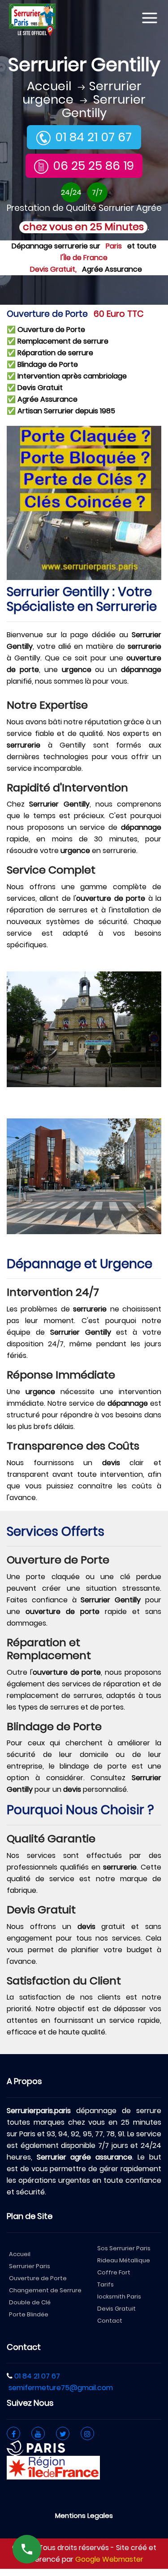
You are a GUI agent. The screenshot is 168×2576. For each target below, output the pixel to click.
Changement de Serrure (45, 2290)
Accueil (49, 86)
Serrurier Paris (30, 2266)
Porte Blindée (29, 2314)
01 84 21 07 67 (93, 137)
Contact (110, 2321)
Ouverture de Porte (38, 2278)
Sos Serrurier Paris (124, 2248)
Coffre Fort (114, 2272)
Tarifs (106, 2284)
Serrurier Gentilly (104, 106)
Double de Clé (30, 2302)
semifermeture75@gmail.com (61, 2388)
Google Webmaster (109, 2559)
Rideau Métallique (124, 2260)
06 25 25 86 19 (93, 166)
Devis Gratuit (116, 2309)
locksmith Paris (119, 2297)
